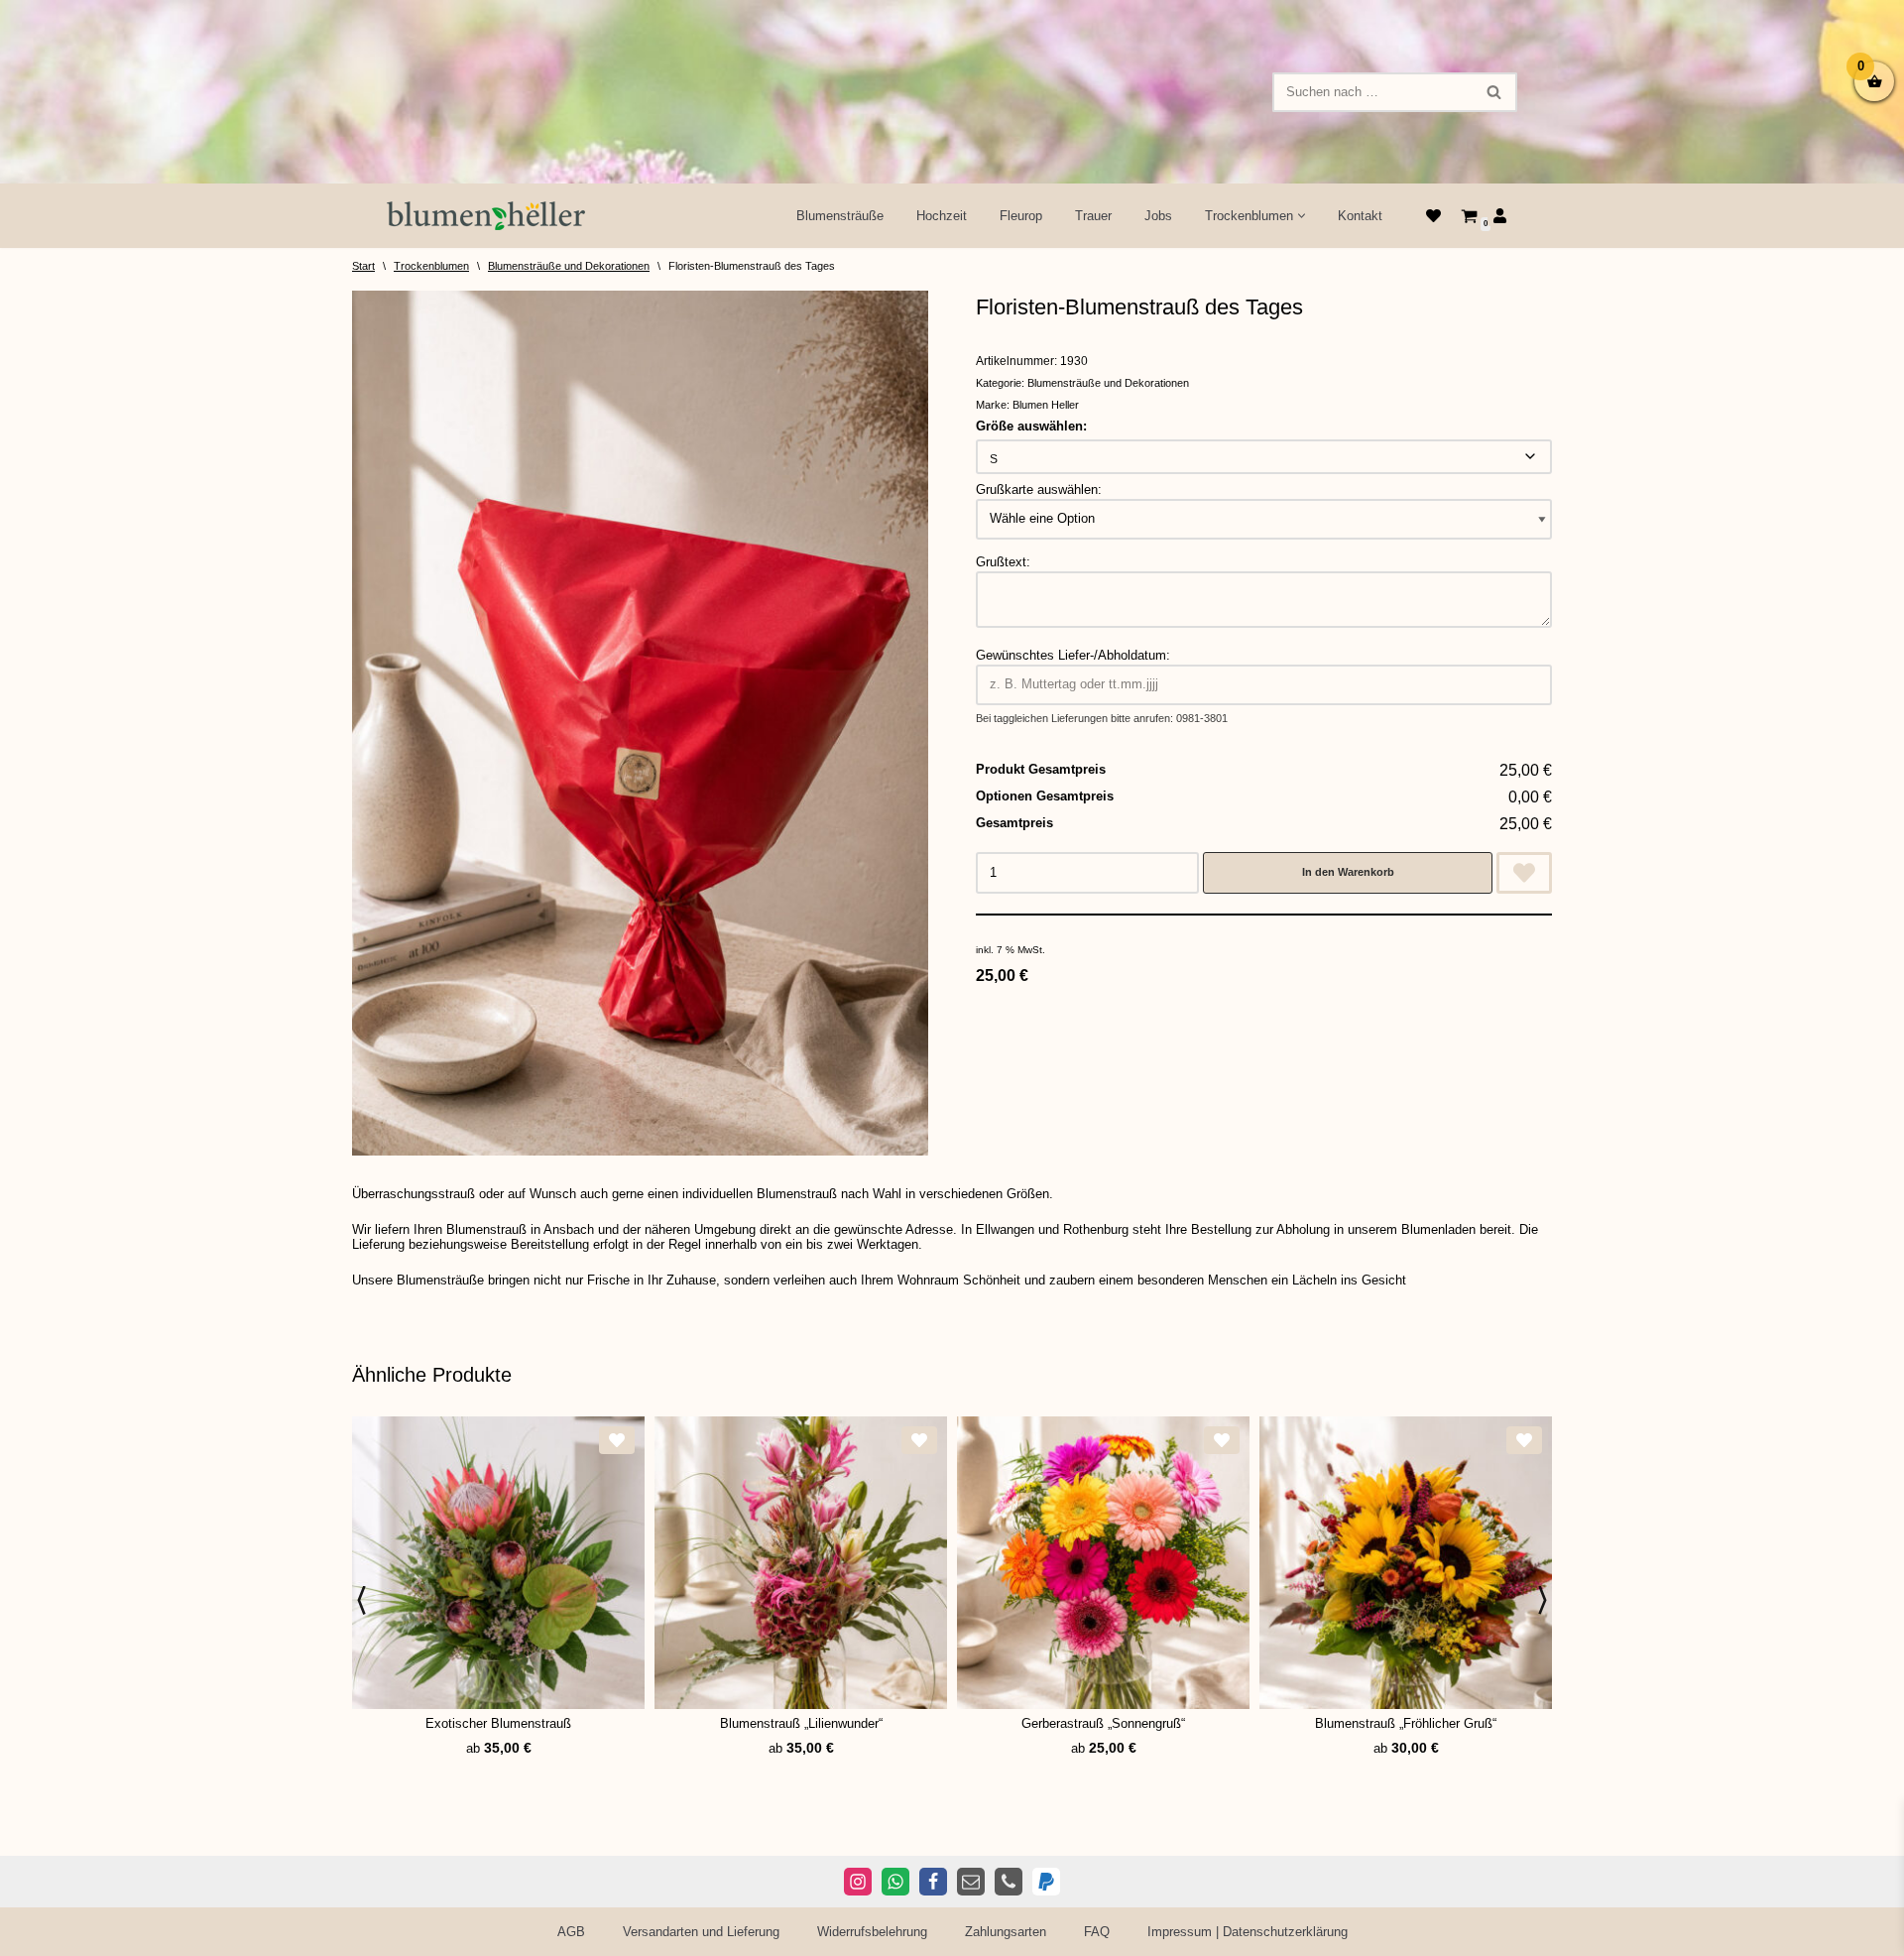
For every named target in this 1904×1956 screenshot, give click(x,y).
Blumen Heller (1046, 405)
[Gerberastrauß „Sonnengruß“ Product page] (1104, 1563)
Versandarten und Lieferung (701, 1932)
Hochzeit (942, 216)
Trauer (1093, 216)
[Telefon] (1009, 1882)
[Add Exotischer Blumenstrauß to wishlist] (617, 1440)
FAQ (1097, 1932)
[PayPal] (1046, 1882)
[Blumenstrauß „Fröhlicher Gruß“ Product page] (1406, 1563)
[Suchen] (1495, 92)
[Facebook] (933, 1882)
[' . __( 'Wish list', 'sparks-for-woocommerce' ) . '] (1433, 216)
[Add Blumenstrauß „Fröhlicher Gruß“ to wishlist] (1524, 1440)
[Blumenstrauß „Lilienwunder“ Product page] (801, 1563)
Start (363, 266)
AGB (571, 1932)
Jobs (1158, 216)
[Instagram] (858, 1882)
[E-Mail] (971, 1882)
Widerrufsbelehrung (872, 1932)
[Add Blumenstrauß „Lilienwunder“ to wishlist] (919, 1440)
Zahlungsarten (1006, 1932)
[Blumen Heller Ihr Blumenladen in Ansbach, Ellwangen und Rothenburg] (486, 216)
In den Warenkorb (1348, 872)
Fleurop (1021, 216)
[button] (1302, 216)
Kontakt (1360, 216)
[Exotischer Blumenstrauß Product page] (499, 1563)
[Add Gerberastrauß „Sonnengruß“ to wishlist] (1222, 1440)
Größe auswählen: (1031, 426)
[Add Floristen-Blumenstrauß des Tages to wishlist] (1524, 873)
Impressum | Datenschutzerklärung (1248, 1932)
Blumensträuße (840, 216)
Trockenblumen (431, 266)
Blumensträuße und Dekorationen (569, 266)
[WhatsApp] (895, 1882)
